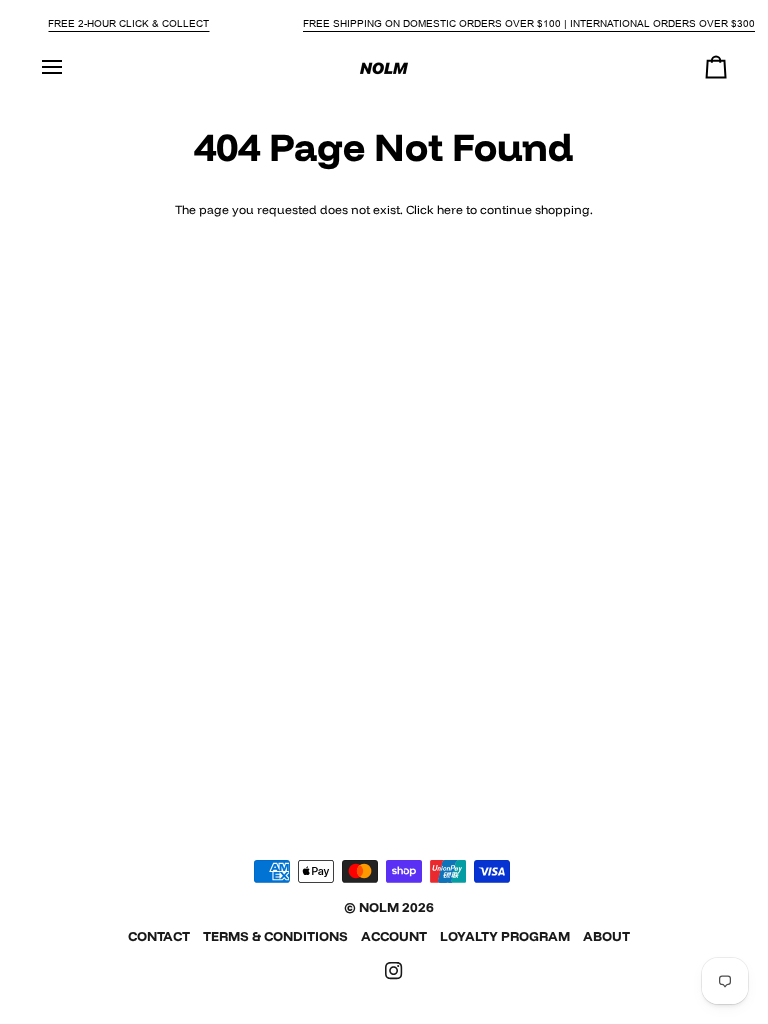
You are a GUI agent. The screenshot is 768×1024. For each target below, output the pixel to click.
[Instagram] (394, 971)
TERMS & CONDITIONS (275, 936)
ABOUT (606, 936)
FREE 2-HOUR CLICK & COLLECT (128, 23)
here (450, 209)
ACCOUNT (394, 936)
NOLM (379, 907)
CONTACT (159, 936)
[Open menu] (70, 67)
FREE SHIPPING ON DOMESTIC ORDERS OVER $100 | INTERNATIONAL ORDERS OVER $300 (529, 23)
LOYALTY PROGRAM (505, 936)
